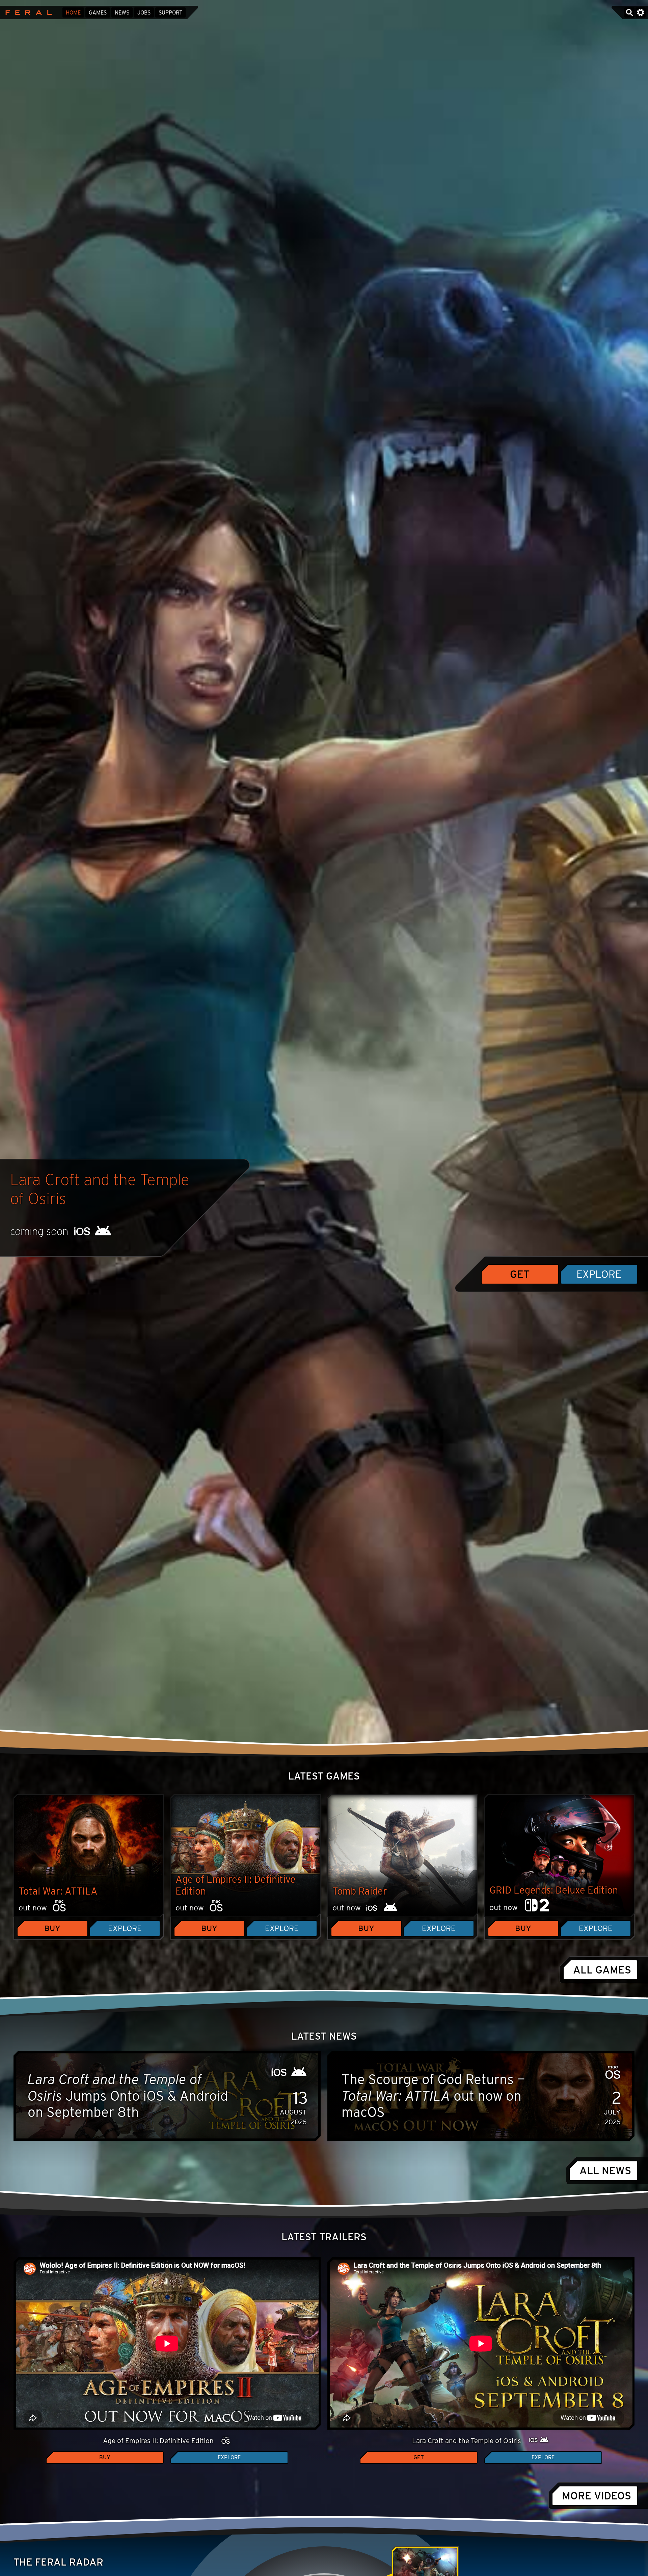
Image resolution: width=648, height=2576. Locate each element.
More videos (597, 2496)
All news (605, 2171)
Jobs (144, 13)
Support (170, 13)
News (122, 13)
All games (602, 1970)
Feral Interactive (27, 12)
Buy (52, 1928)
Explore (599, 1274)
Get (520, 1274)
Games (98, 13)
